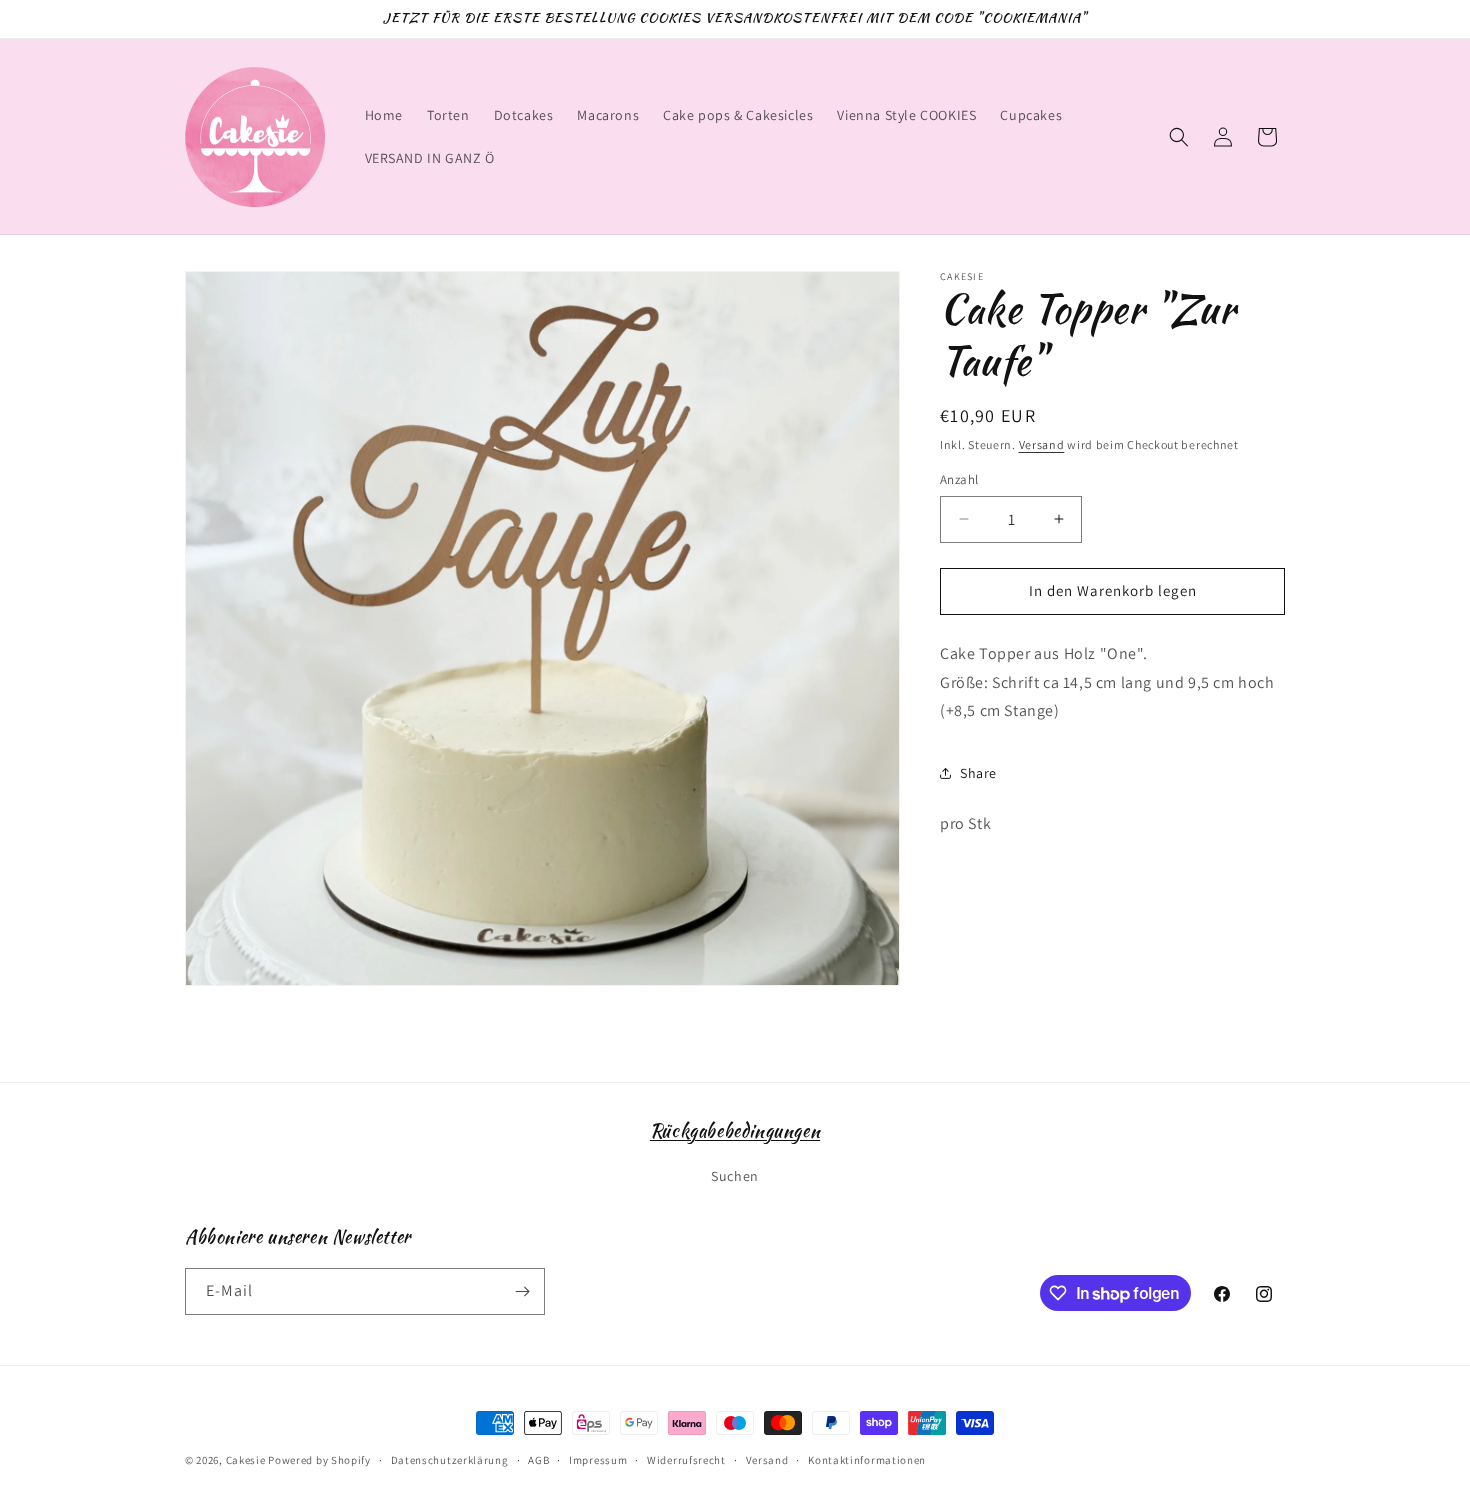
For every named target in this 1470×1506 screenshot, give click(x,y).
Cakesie (246, 1460)
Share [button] (978, 773)
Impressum (598, 1460)
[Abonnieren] (522, 1291)
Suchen (735, 1176)
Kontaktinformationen (867, 1460)
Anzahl (959, 479)
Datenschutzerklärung (450, 1460)
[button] (1179, 137)
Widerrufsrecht (686, 1460)
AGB (538, 1460)
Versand (1042, 444)
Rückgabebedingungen (735, 1130)
